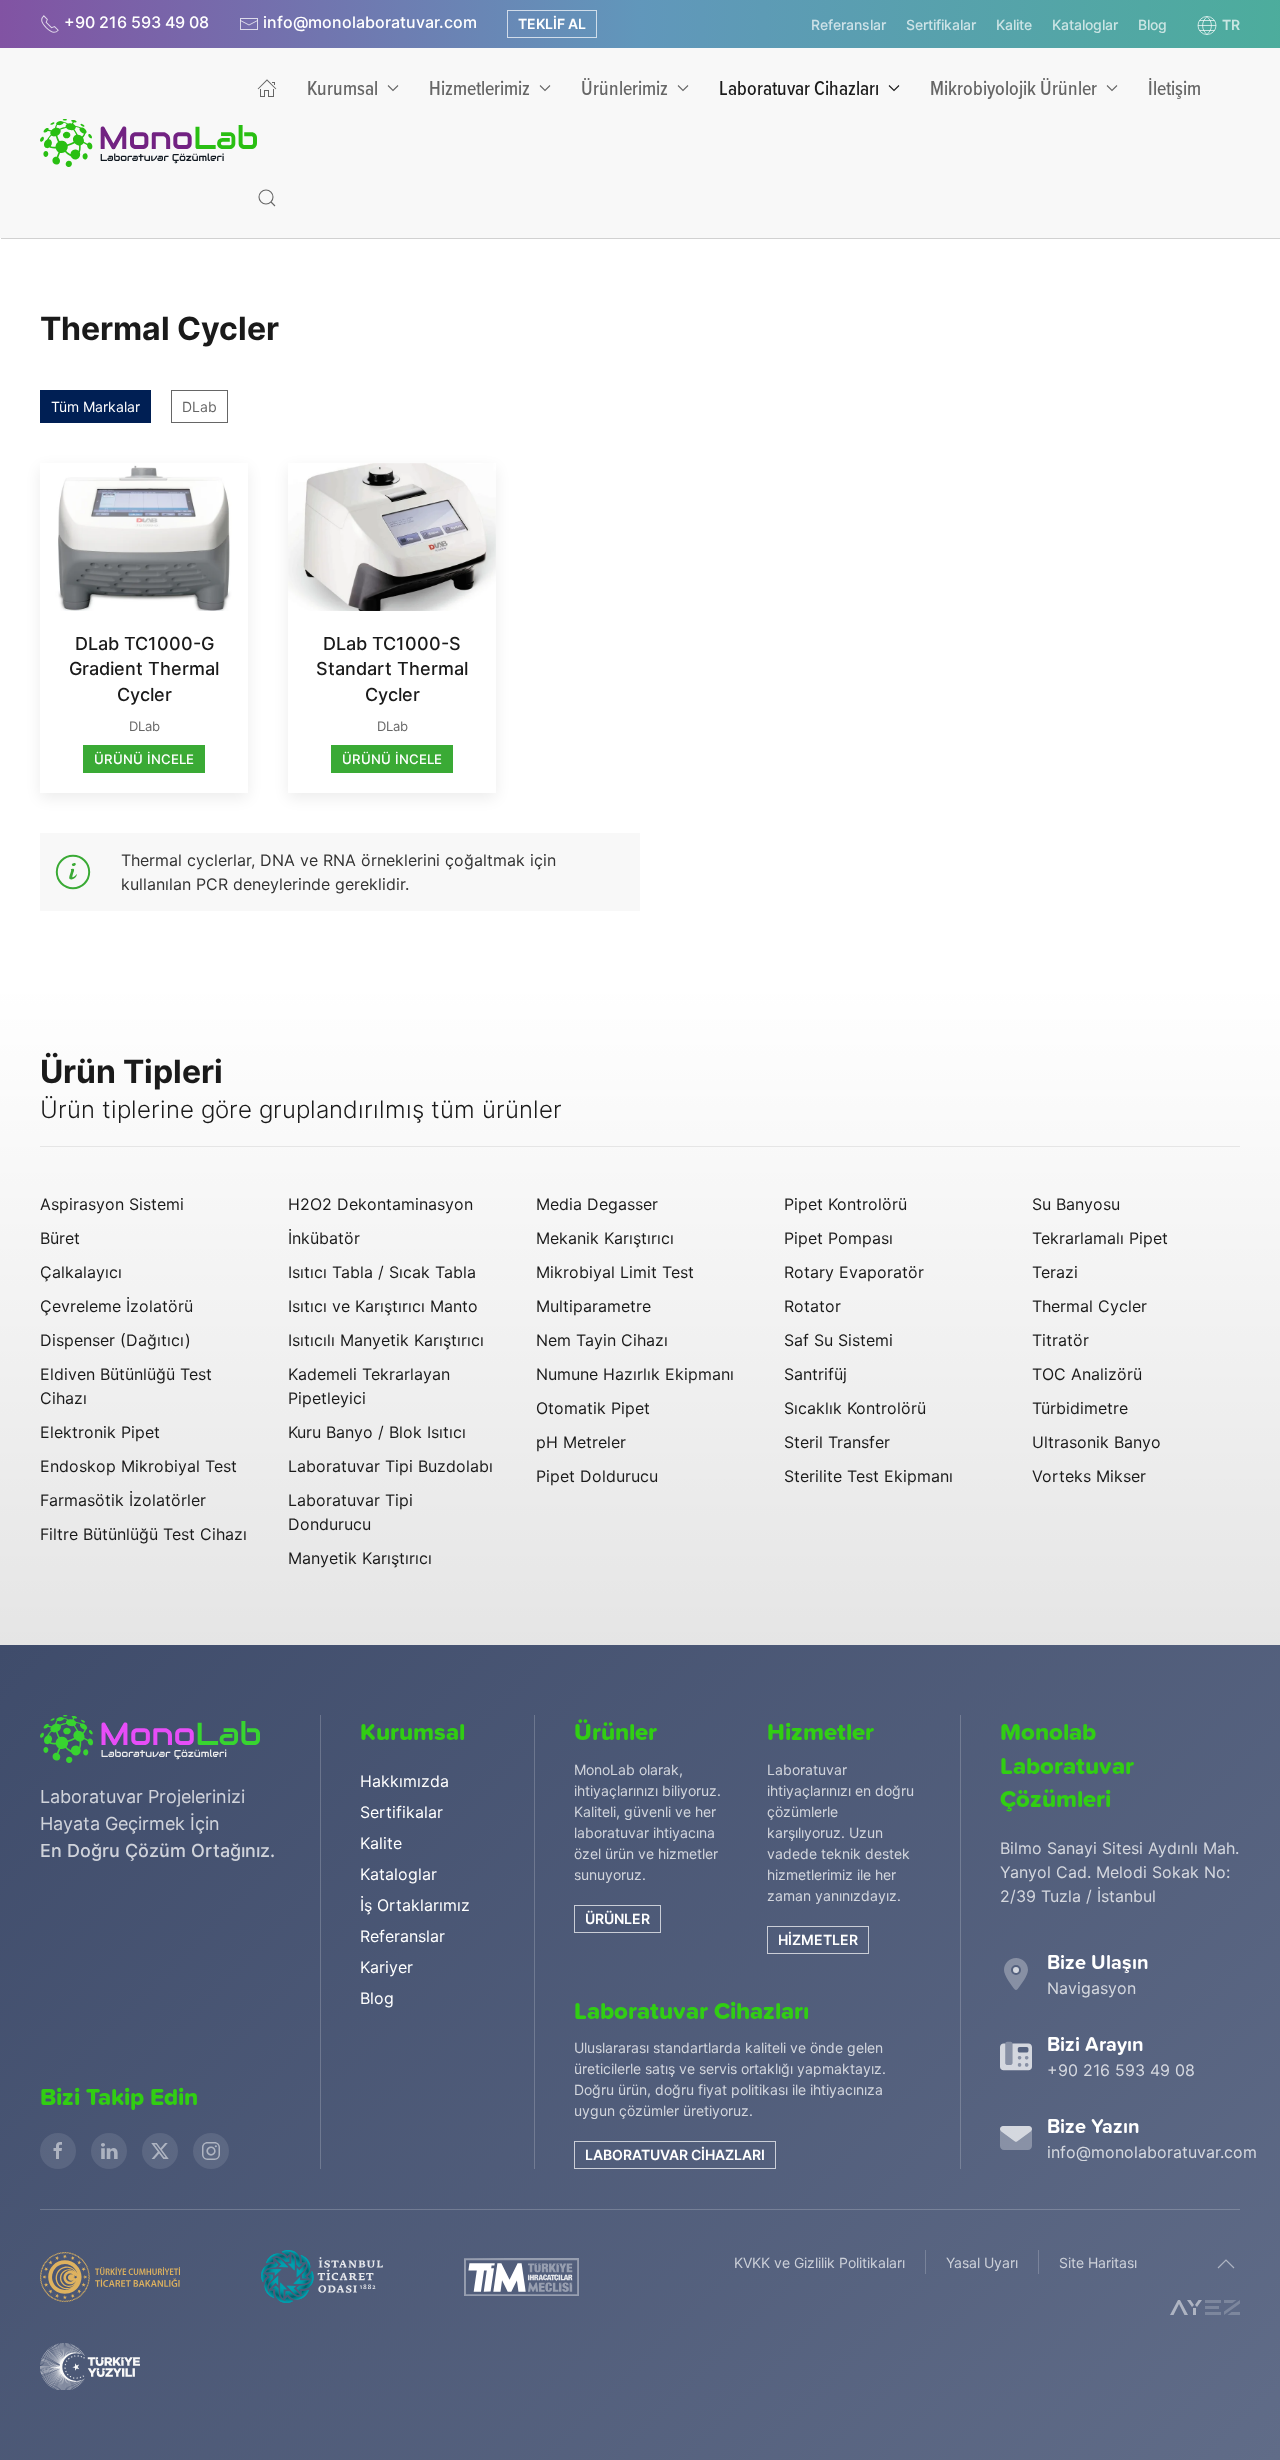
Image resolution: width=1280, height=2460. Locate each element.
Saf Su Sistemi (838, 1340)
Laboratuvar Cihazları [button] (799, 88)
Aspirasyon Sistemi (112, 1204)
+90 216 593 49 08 (136, 22)
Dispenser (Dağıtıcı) (115, 1340)
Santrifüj (815, 1374)
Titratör (1060, 1340)
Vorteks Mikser (1089, 1476)
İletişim (1174, 88)
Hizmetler (818, 1939)
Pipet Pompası (838, 1238)
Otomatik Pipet (593, 1408)
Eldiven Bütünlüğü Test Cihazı (126, 1386)
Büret (60, 1238)
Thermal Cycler (1089, 1306)
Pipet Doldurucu (597, 1476)
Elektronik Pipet (100, 1432)
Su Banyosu (1076, 1204)
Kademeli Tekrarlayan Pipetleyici (369, 1386)
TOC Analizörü (1087, 1374)
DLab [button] (199, 406)
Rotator (812, 1306)
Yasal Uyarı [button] (982, 2262)
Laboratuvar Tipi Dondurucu (350, 1512)
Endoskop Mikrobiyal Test (138, 1466)
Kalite (1014, 24)
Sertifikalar (941, 24)
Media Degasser (597, 1204)
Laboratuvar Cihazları (675, 2154)
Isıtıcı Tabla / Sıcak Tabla (382, 1272)
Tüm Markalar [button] (95, 406)
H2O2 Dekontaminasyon (380, 1204)
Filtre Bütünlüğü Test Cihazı (143, 1534)
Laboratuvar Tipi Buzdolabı (390, 1466)
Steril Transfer (837, 1442)
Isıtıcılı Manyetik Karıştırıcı (386, 1340)
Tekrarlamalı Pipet (1100, 1238)
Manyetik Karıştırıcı (360, 1558)
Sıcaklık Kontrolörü (855, 1408)
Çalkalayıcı (81, 1272)
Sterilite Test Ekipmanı (868, 1476)
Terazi (1055, 1272)
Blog (1152, 24)
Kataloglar (1085, 24)
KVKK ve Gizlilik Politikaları (819, 2262)
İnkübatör (324, 1238)
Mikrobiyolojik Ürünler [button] (1013, 88)
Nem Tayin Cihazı (602, 1340)
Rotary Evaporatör (854, 1272)
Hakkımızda (404, 1781)
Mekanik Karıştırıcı (605, 1238)
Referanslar (848, 24)
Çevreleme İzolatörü (116, 1306)
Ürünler (617, 1918)
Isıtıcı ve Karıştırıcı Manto (383, 1306)
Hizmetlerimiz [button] (479, 88)
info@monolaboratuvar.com (370, 22)
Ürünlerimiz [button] (624, 88)
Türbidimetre (1080, 1408)
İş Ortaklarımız (415, 1905)
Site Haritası (1098, 2262)
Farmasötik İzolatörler (123, 1500)
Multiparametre (593, 1306)
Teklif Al (552, 23)
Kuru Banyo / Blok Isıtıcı (377, 1432)
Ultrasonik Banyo (1096, 1442)
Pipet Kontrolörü (845, 1204)
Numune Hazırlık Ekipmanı (635, 1374)
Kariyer (386, 1967)
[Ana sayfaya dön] (148, 143)
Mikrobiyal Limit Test (615, 1272)
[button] (1218, 25)
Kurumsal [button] (342, 88)
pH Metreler (581, 1442)
